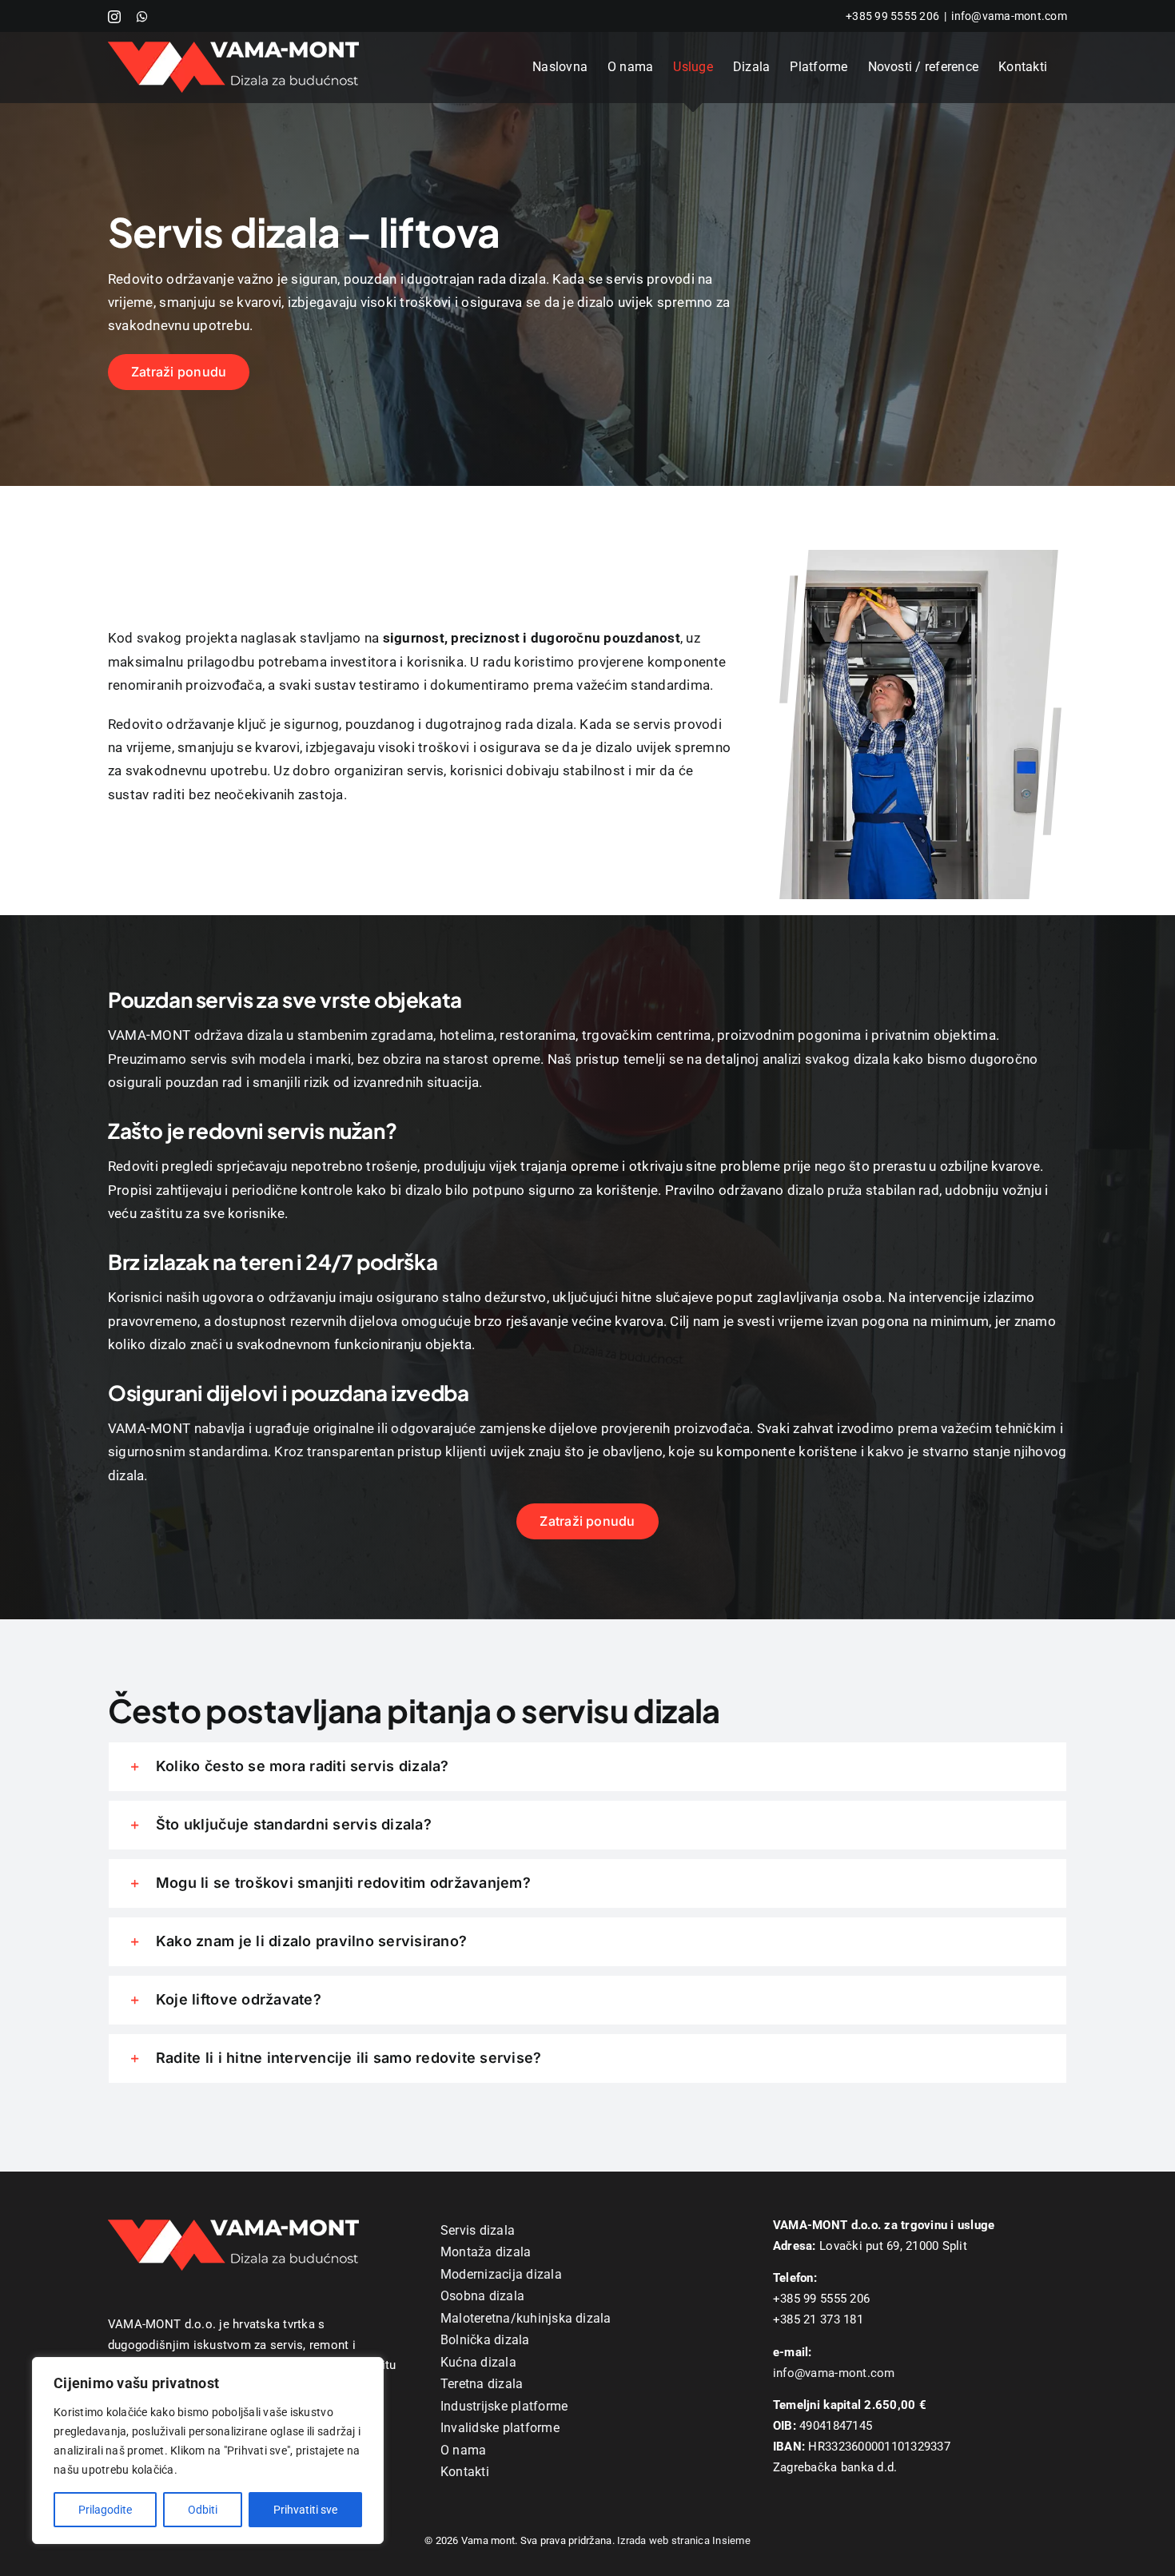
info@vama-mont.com (1009, 16)
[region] (208, 2451)
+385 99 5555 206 (892, 16)
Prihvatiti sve (305, 2510)
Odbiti (203, 2510)
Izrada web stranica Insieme (684, 2540)
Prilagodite (105, 2510)
